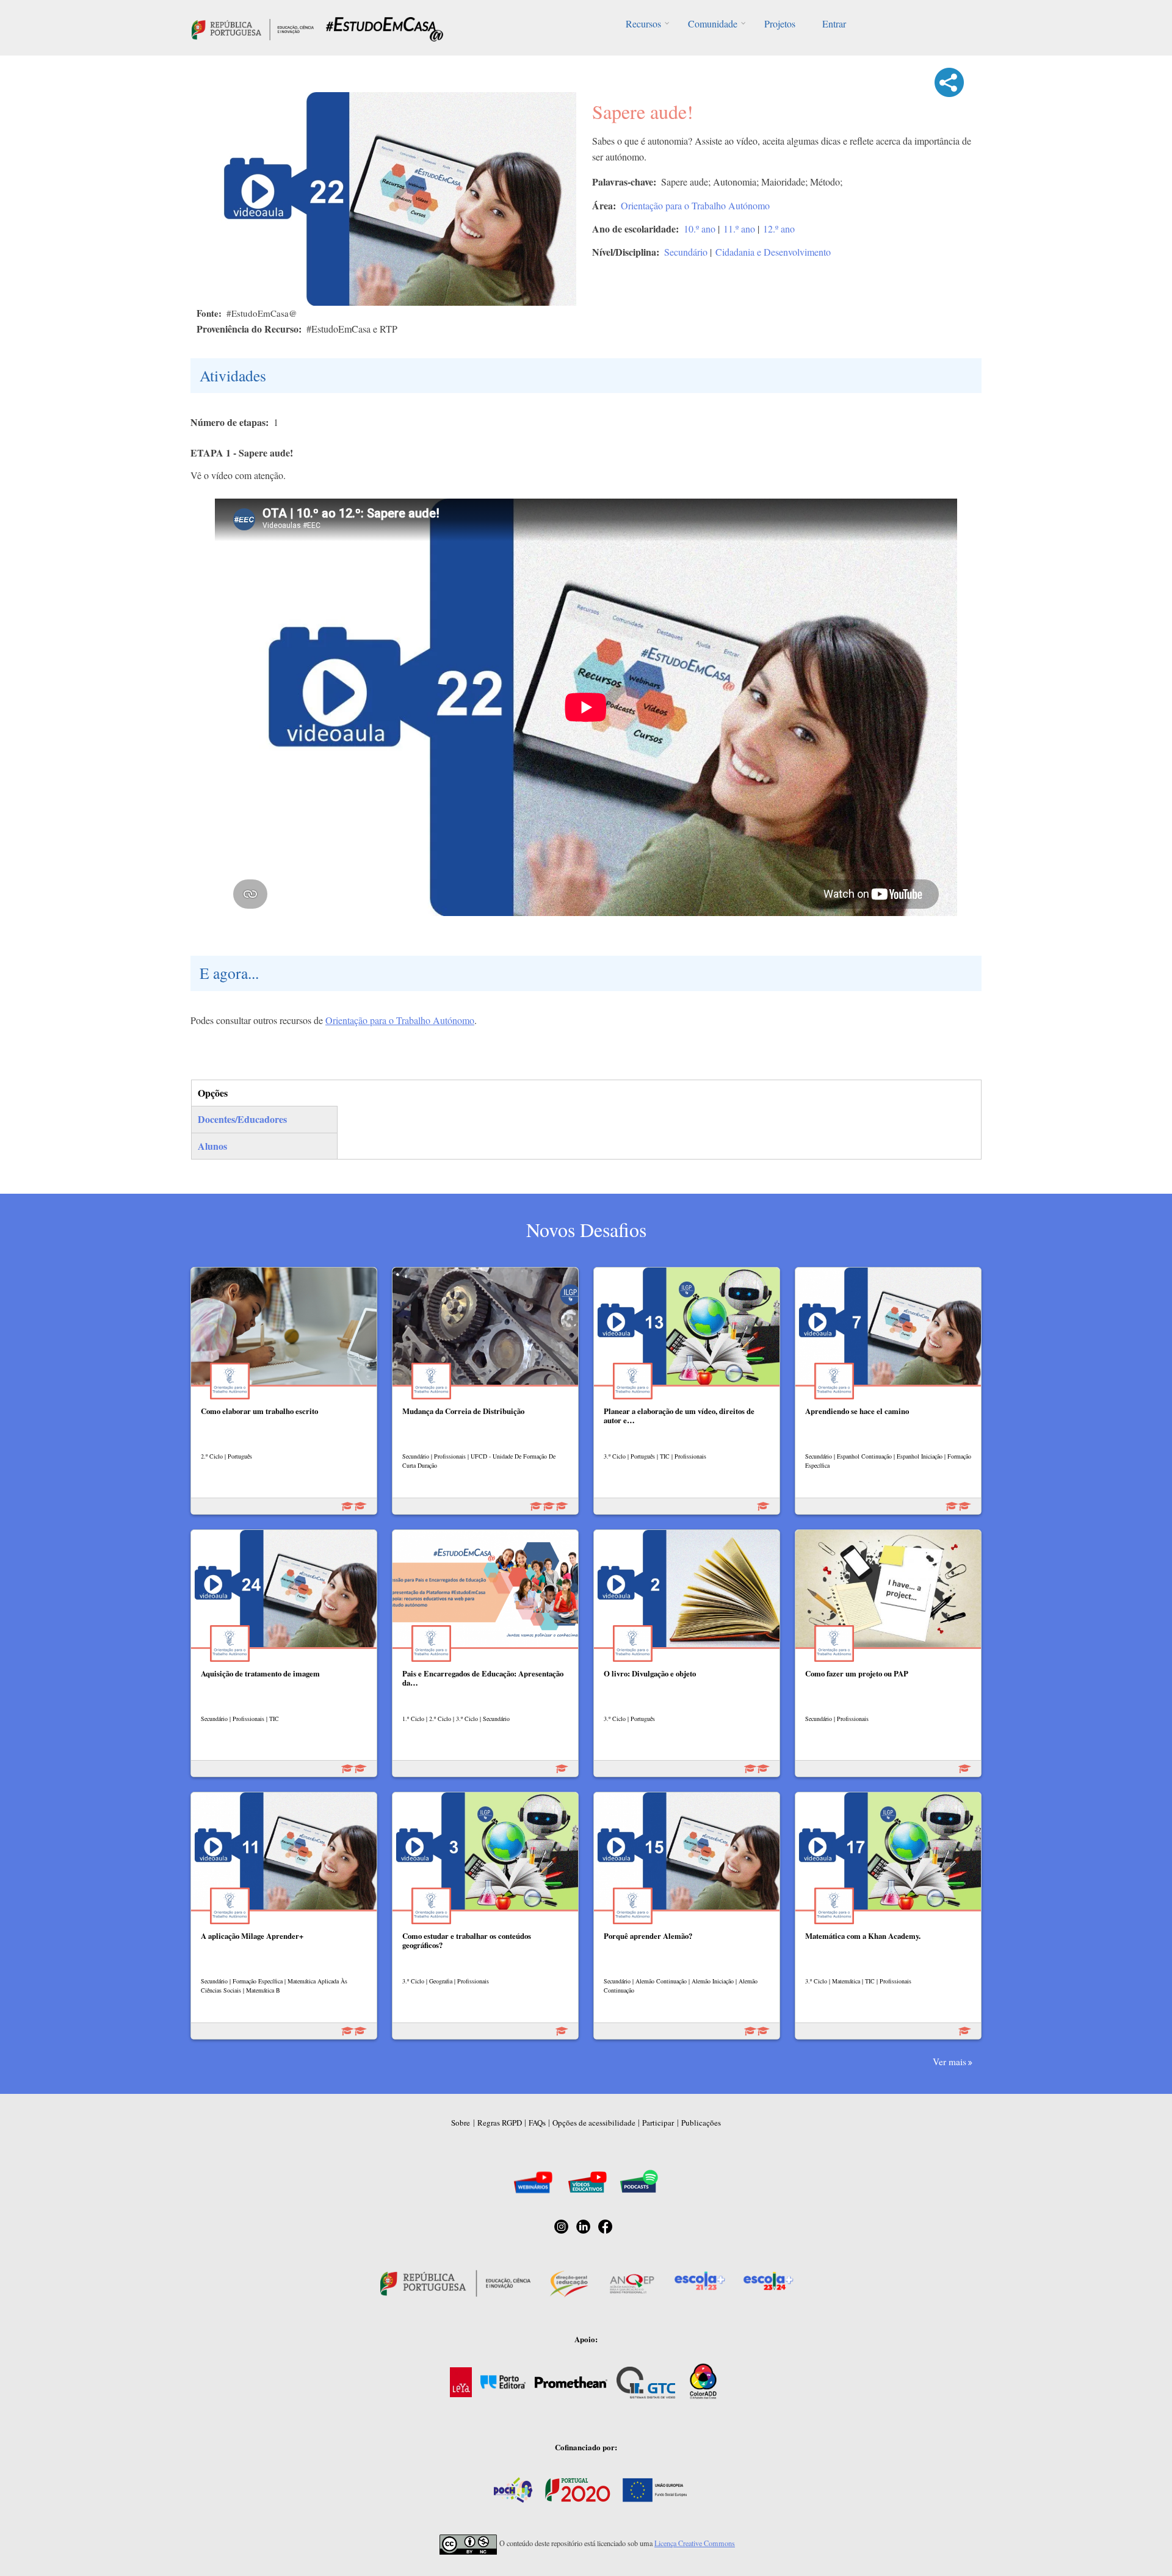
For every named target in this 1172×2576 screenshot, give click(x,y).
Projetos (780, 23)
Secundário (686, 252)
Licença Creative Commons (695, 2543)
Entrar (834, 23)
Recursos (643, 23)
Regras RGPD (500, 2123)
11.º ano (739, 229)
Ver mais (950, 2062)
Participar (658, 2123)
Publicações (701, 2123)
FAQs (537, 2123)
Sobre (461, 2123)
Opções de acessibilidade (594, 2123)
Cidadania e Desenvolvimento (773, 252)
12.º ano (779, 229)
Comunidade (713, 23)
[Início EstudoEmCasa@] (253, 28)
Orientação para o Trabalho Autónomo (695, 205)
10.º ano (700, 229)
